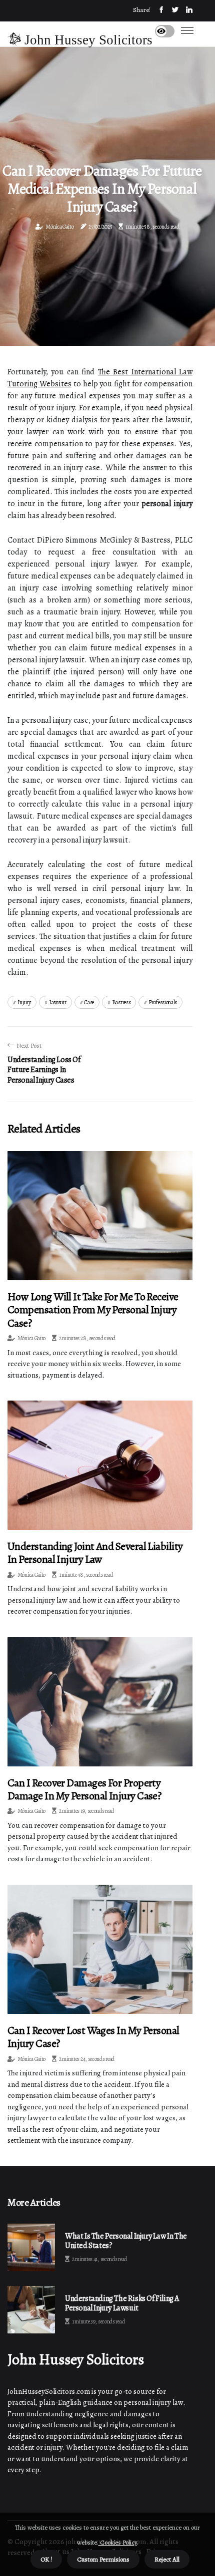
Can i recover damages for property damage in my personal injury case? (84, 1789)
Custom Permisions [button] (103, 2559)
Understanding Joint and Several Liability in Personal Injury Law (95, 1553)
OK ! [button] (46, 2559)
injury (24, 1002)
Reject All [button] (167, 2559)
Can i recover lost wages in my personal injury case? (93, 2037)
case (89, 1002)
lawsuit (58, 1002)
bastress (121, 1002)
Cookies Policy (118, 2542)
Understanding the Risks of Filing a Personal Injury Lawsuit (122, 2303)
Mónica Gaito (59, 227)
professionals (163, 1002)
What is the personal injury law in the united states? (126, 2241)
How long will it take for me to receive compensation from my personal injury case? (93, 1310)
